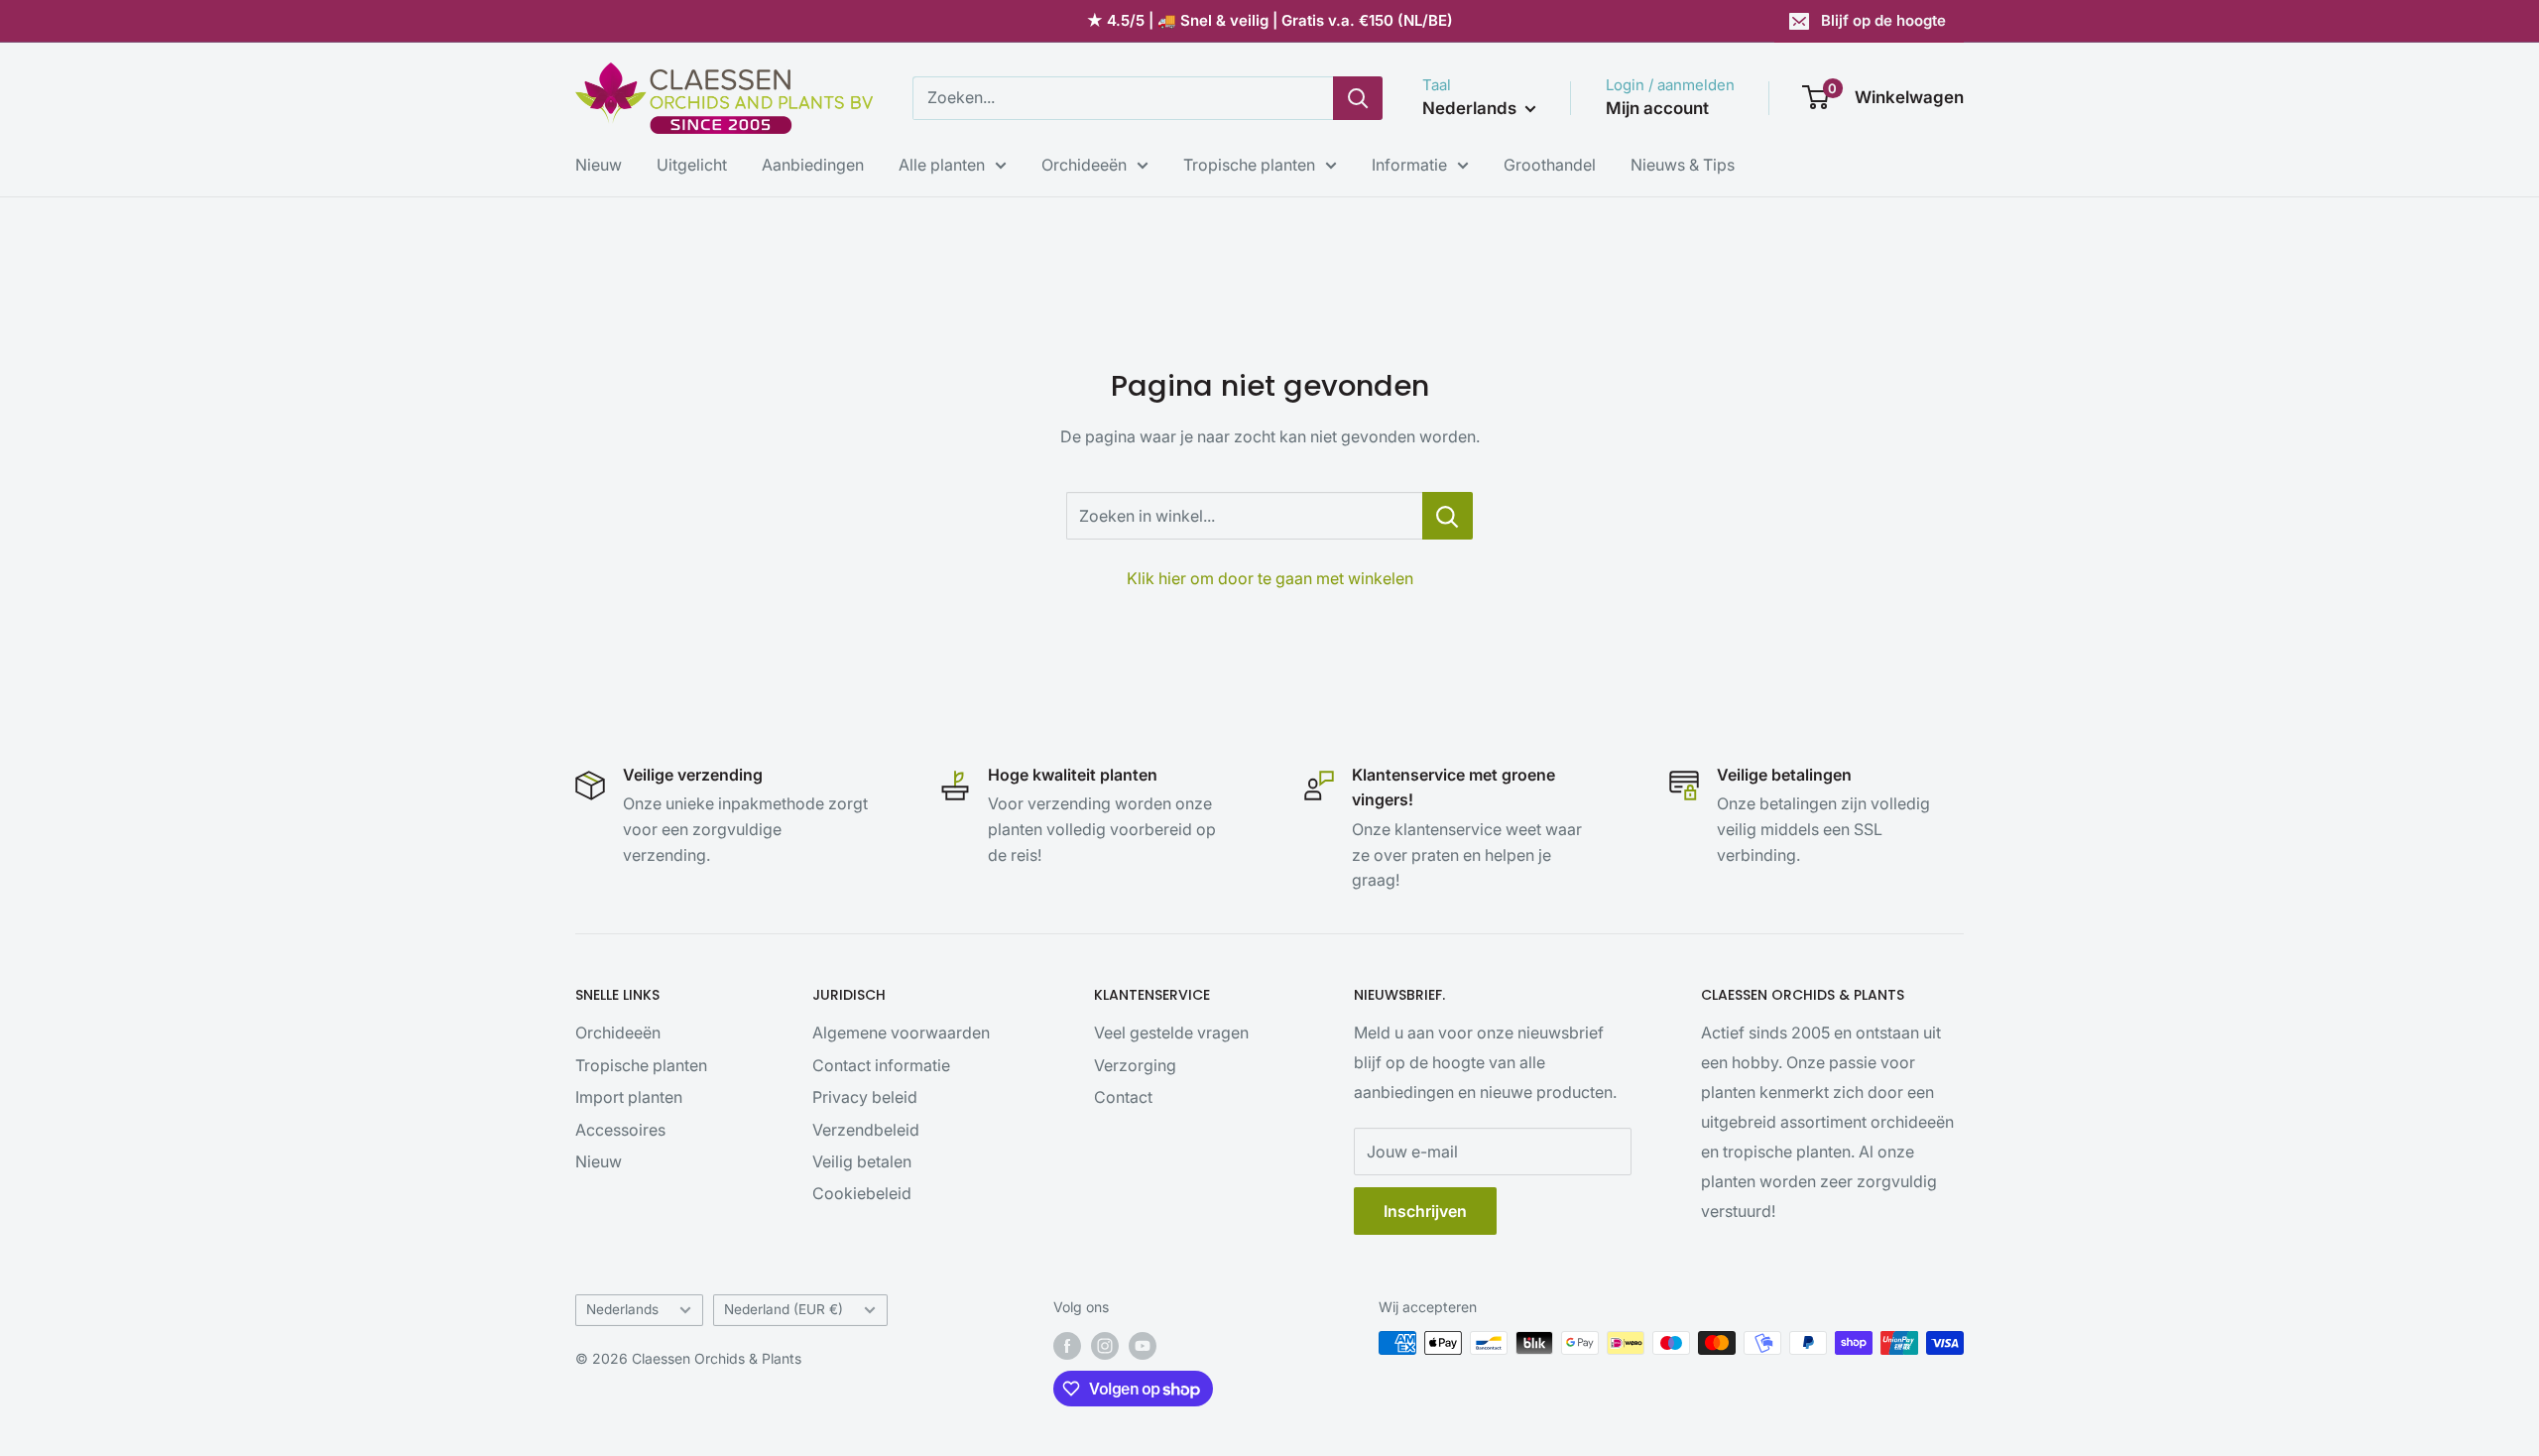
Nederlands (622, 1309)
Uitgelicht (692, 165)
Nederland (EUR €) (784, 1309)
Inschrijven (1425, 1211)
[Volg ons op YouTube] (1143, 1345)
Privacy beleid (865, 1097)
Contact (1123, 1097)
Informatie (1409, 165)
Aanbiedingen (813, 165)
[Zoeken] (1358, 98)
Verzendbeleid (866, 1130)
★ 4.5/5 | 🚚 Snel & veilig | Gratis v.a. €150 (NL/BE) (1270, 20)
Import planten (629, 1097)
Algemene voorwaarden (901, 1032)
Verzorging (1135, 1065)
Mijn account (1657, 108)
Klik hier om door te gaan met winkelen (1270, 578)
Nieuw (599, 165)
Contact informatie (881, 1065)
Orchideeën (1084, 165)
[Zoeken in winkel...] (1448, 516)
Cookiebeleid (862, 1193)
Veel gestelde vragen (1171, 1032)
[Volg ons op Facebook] (1067, 1345)
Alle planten (942, 165)
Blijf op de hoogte (1883, 20)
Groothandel (1550, 165)
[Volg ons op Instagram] (1105, 1345)
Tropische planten (1249, 165)
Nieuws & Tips (1683, 165)
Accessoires (620, 1130)
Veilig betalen (862, 1161)
